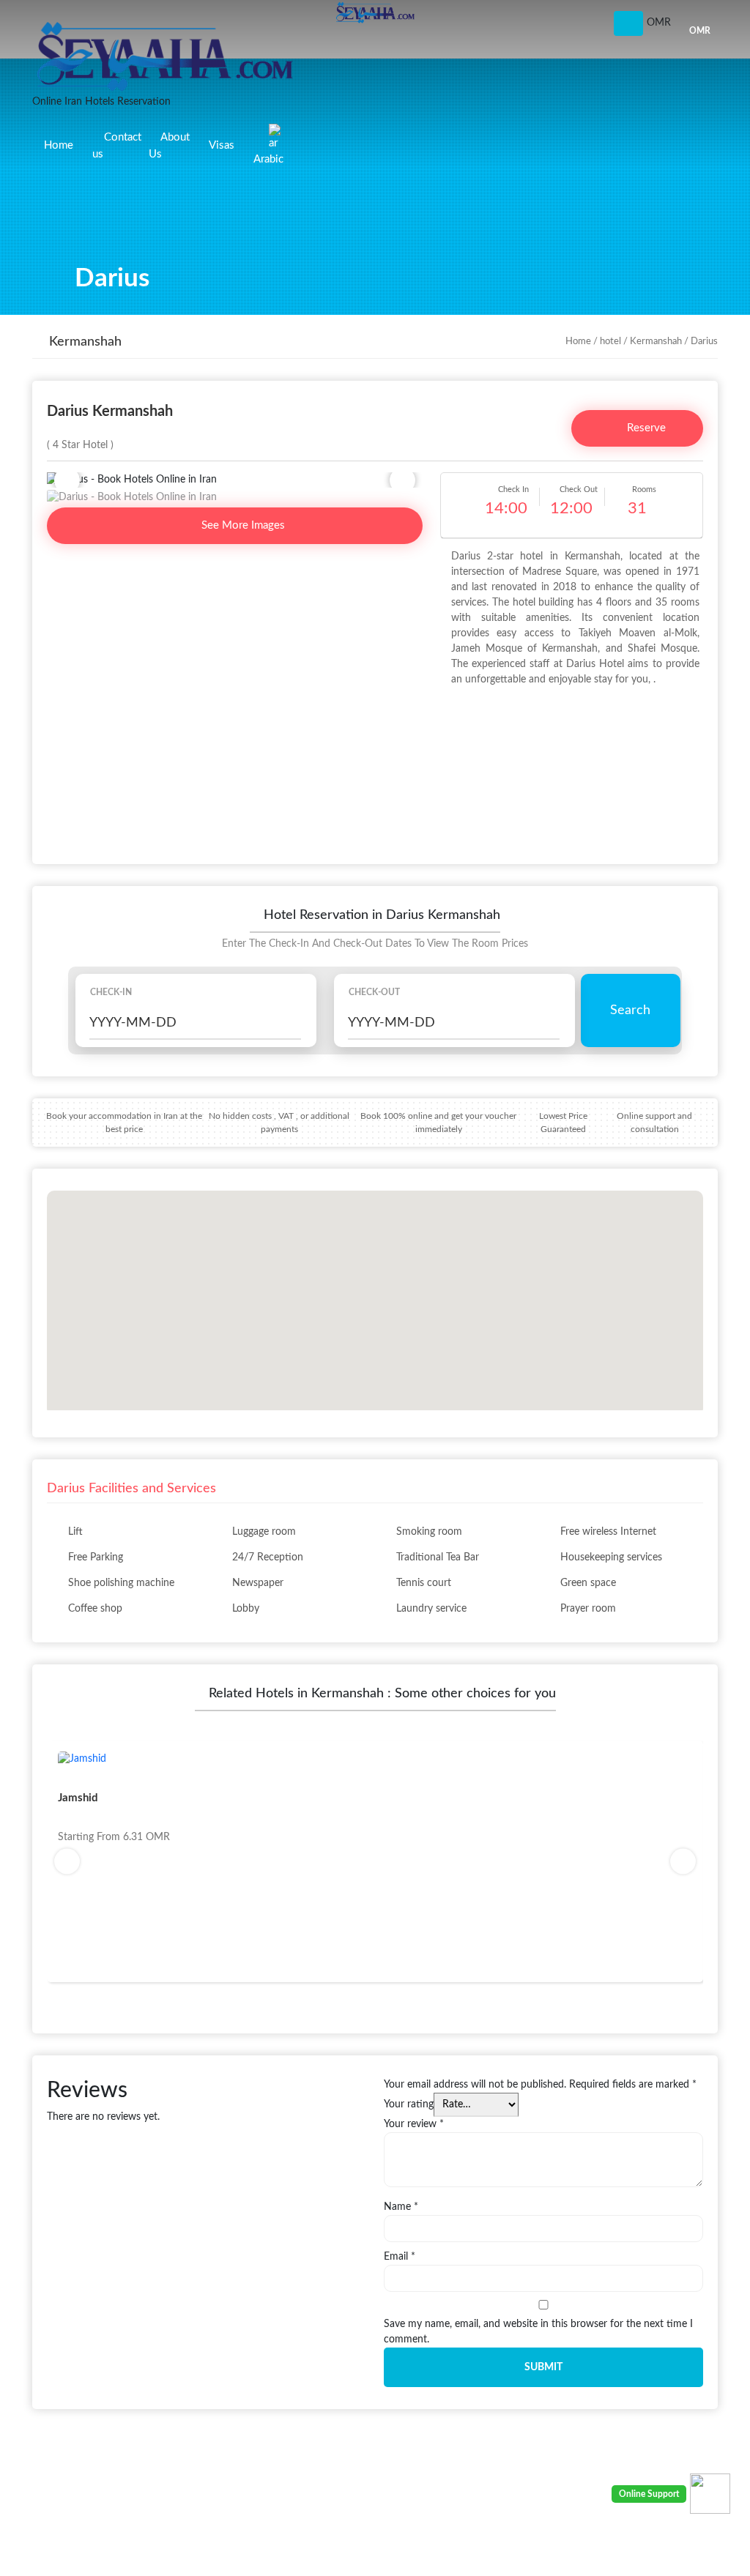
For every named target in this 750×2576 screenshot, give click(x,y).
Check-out (374, 992)
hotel (610, 342)
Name (401, 2207)
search (630, 1010)
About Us (169, 146)
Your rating (409, 2104)
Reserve (645, 428)
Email (400, 2257)
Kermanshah (656, 342)
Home (59, 145)
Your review (414, 2124)
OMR (700, 31)
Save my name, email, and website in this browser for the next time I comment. (538, 2332)
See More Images (242, 525)
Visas (222, 145)
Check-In (111, 992)
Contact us (117, 146)
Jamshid (78, 1798)
